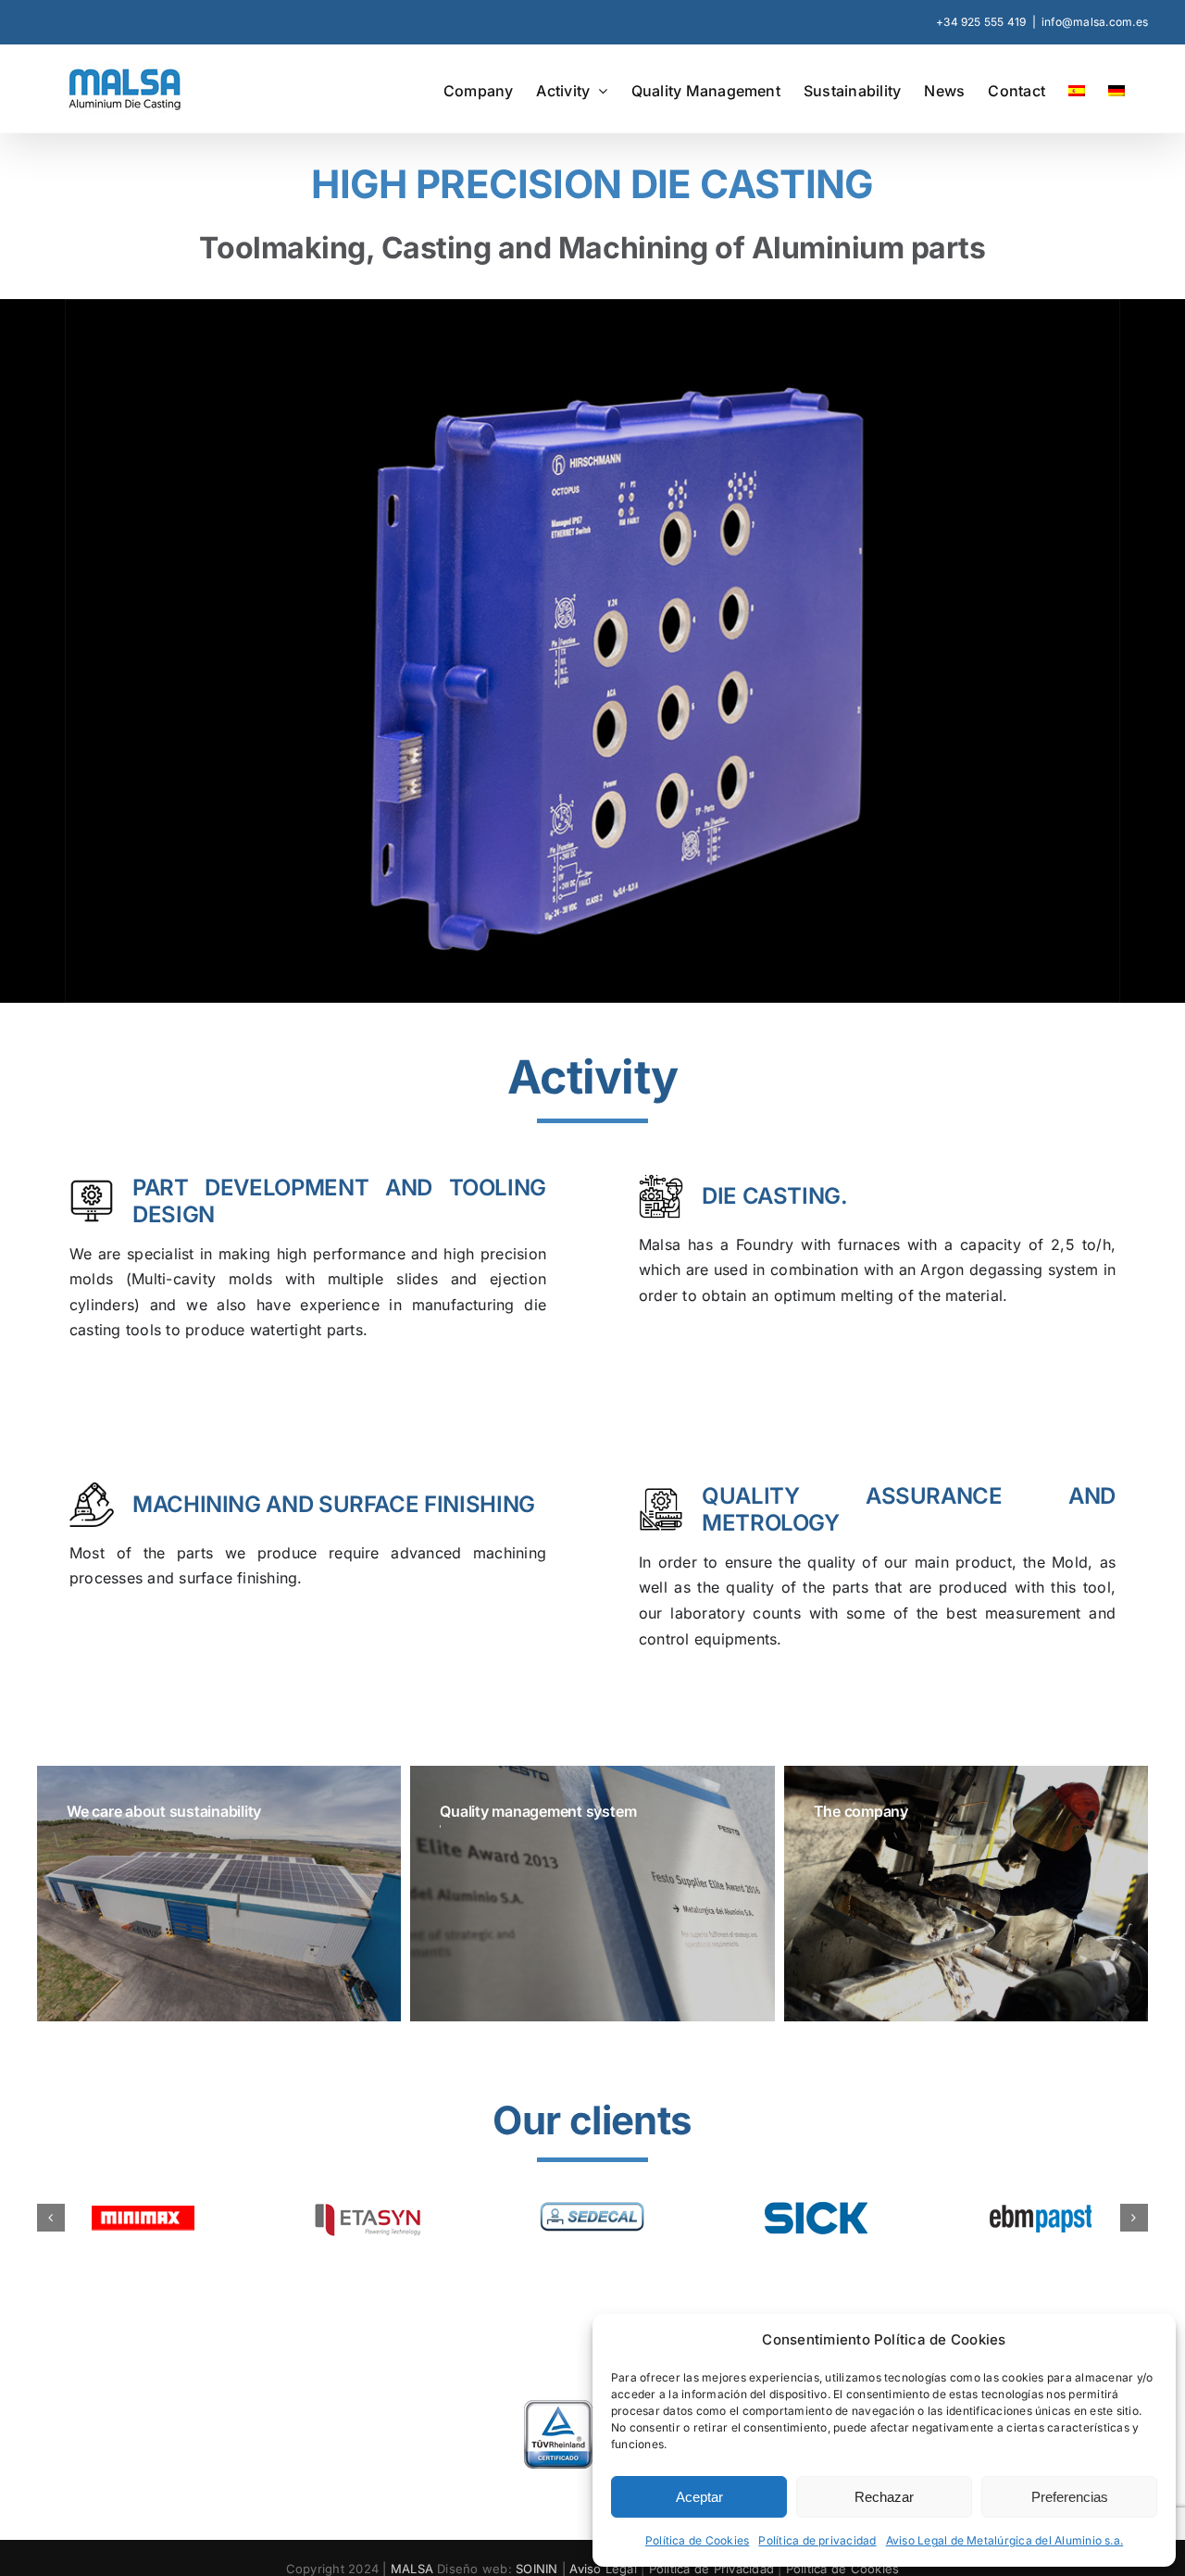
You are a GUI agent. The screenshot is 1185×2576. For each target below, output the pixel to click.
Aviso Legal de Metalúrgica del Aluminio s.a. (1005, 2540)
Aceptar (699, 2497)
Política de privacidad (817, 2540)
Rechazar (884, 2497)
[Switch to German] (1116, 89)
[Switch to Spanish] (1077, 89)
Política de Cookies (698, 2540)
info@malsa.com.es (1095, 22)
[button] (51, 2227)
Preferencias (1070, 2497)
